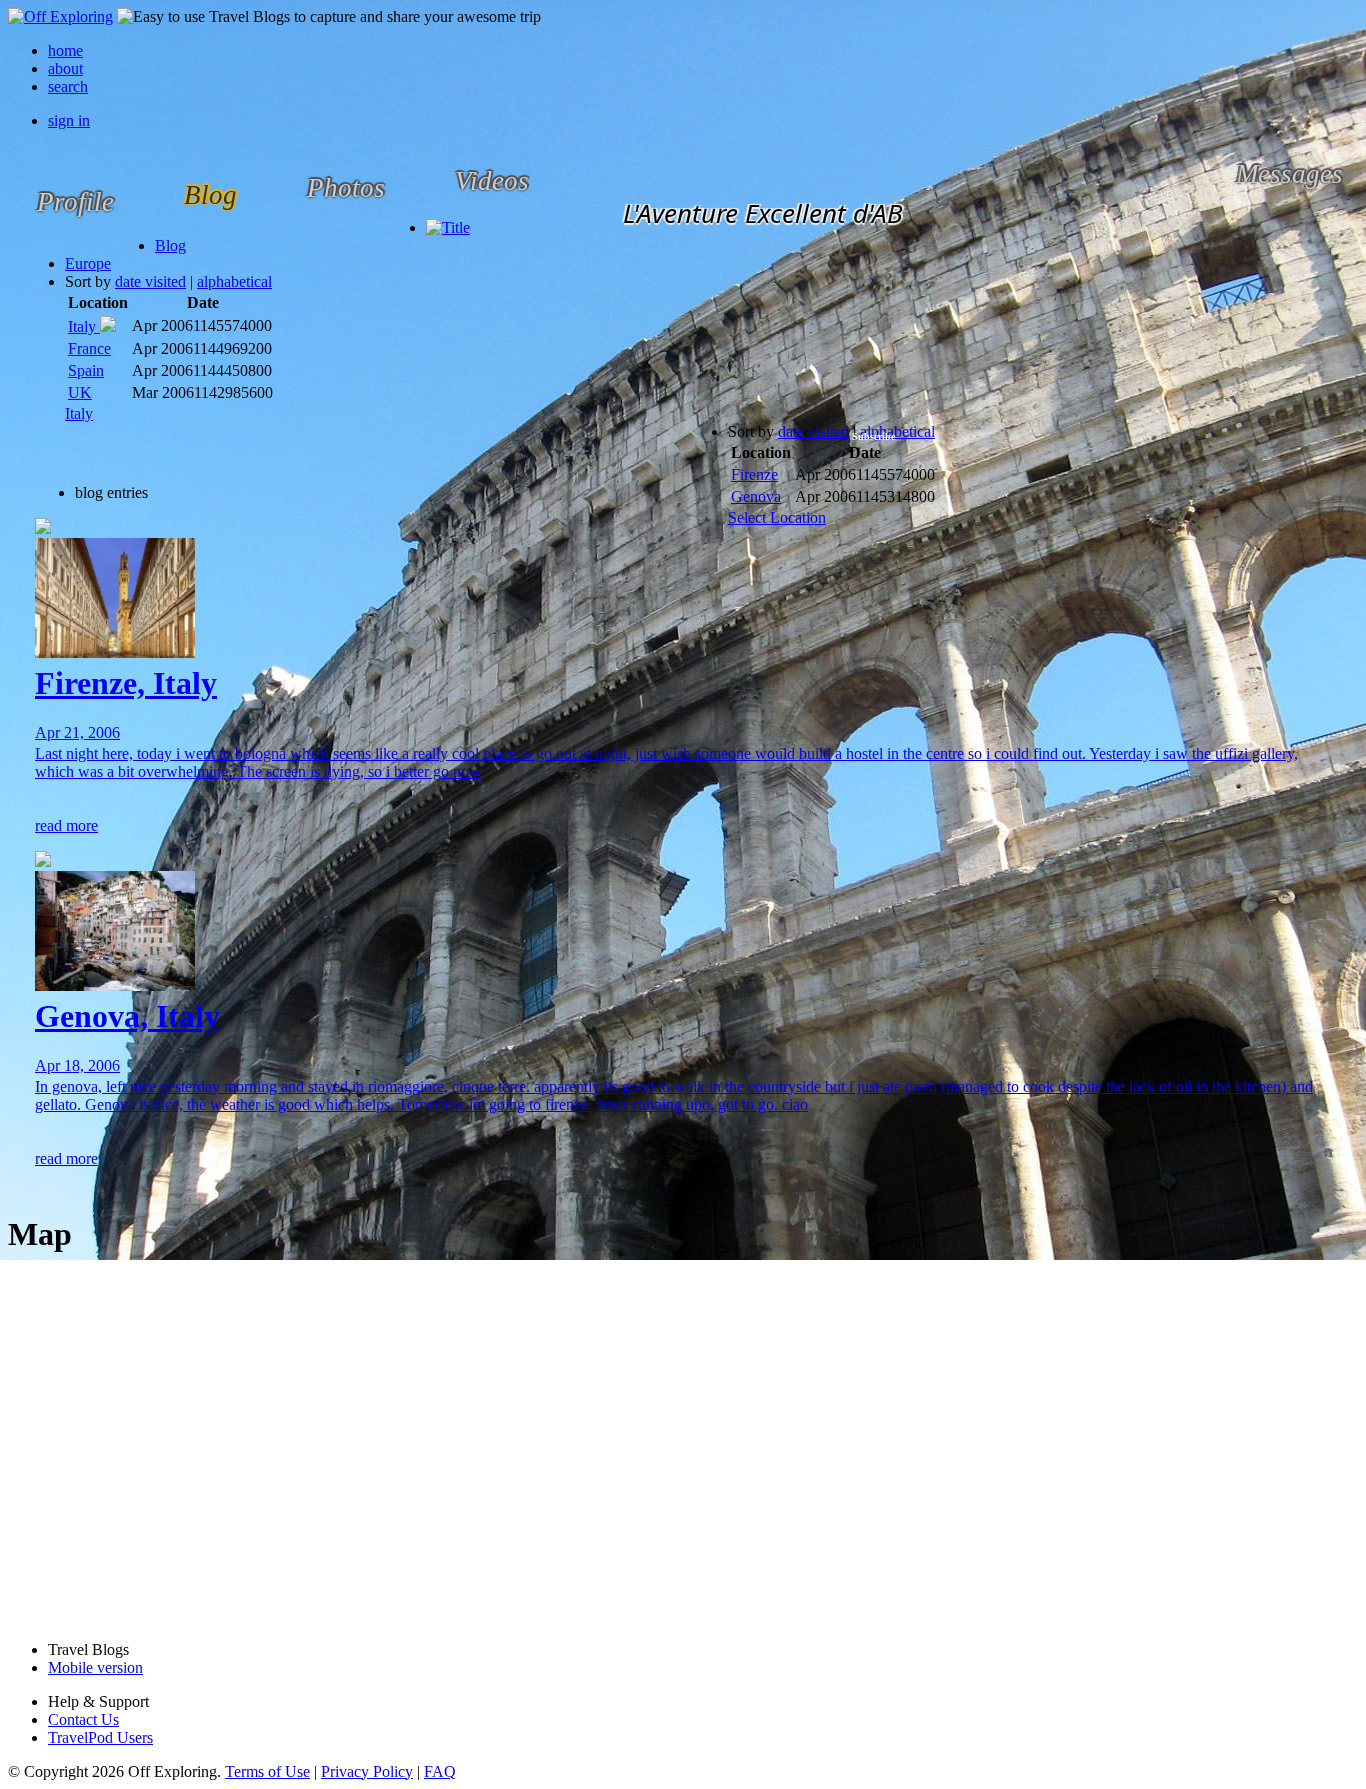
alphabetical (234, 281)
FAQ (440, 1771)
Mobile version (95, 1667)
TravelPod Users (100, 1737)
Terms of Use (267, 1771)
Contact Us (83, 1719)
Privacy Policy (367, 1771)
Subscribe (873, 436)
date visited (150, 281)
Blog (170, 245)
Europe (88, 263)
